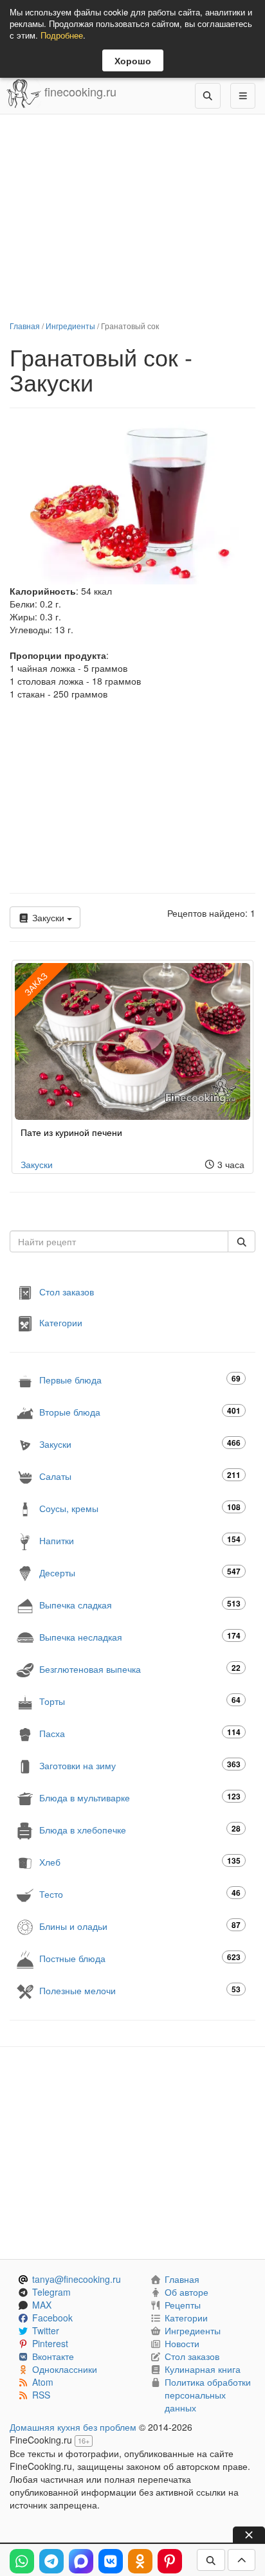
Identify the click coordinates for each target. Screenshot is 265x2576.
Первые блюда (140, 1379)
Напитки (140, 1540)
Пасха (140, 1733)
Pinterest (50, 2343)
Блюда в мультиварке (140, 1797)
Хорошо (133, 60)
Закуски (48, 917)
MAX (42, 2305)
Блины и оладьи (140, 1926)
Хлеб (140, 1861)
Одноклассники (65, 2369)
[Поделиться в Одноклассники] (140, 2561)
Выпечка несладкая (140, 1636)
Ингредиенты (70, 326)
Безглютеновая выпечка (140, 1669)
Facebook (52, 2318)
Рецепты (183, 2305)
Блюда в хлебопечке (140, 1829)
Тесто (140, 1894)
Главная (25, 326)
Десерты (140, 1572)
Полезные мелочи (140, 1990)
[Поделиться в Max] (81, 2561)
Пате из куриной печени (71, 1132)
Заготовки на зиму (140, 1765)
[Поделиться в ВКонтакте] (111, 2561)
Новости (182, 2343)
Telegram (51, 2292)
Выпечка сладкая (140, 1604)
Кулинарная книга (203, 2369)
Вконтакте (53, 2356)
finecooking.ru (79, 91)
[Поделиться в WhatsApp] (22, 2561)
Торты (140, 1701)
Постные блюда (140, 1958)
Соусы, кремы (140, 1508)
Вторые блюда (140, 1411)
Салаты (140, 1476)
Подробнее (62, 35)
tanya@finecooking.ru (77, 2279)
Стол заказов (67, 1292)
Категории (61, 1322)
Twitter (46, 2330)
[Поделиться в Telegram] (51, 2561)
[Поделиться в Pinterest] (170, 2561)
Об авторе (187, 2292)
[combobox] (119, 1241)
